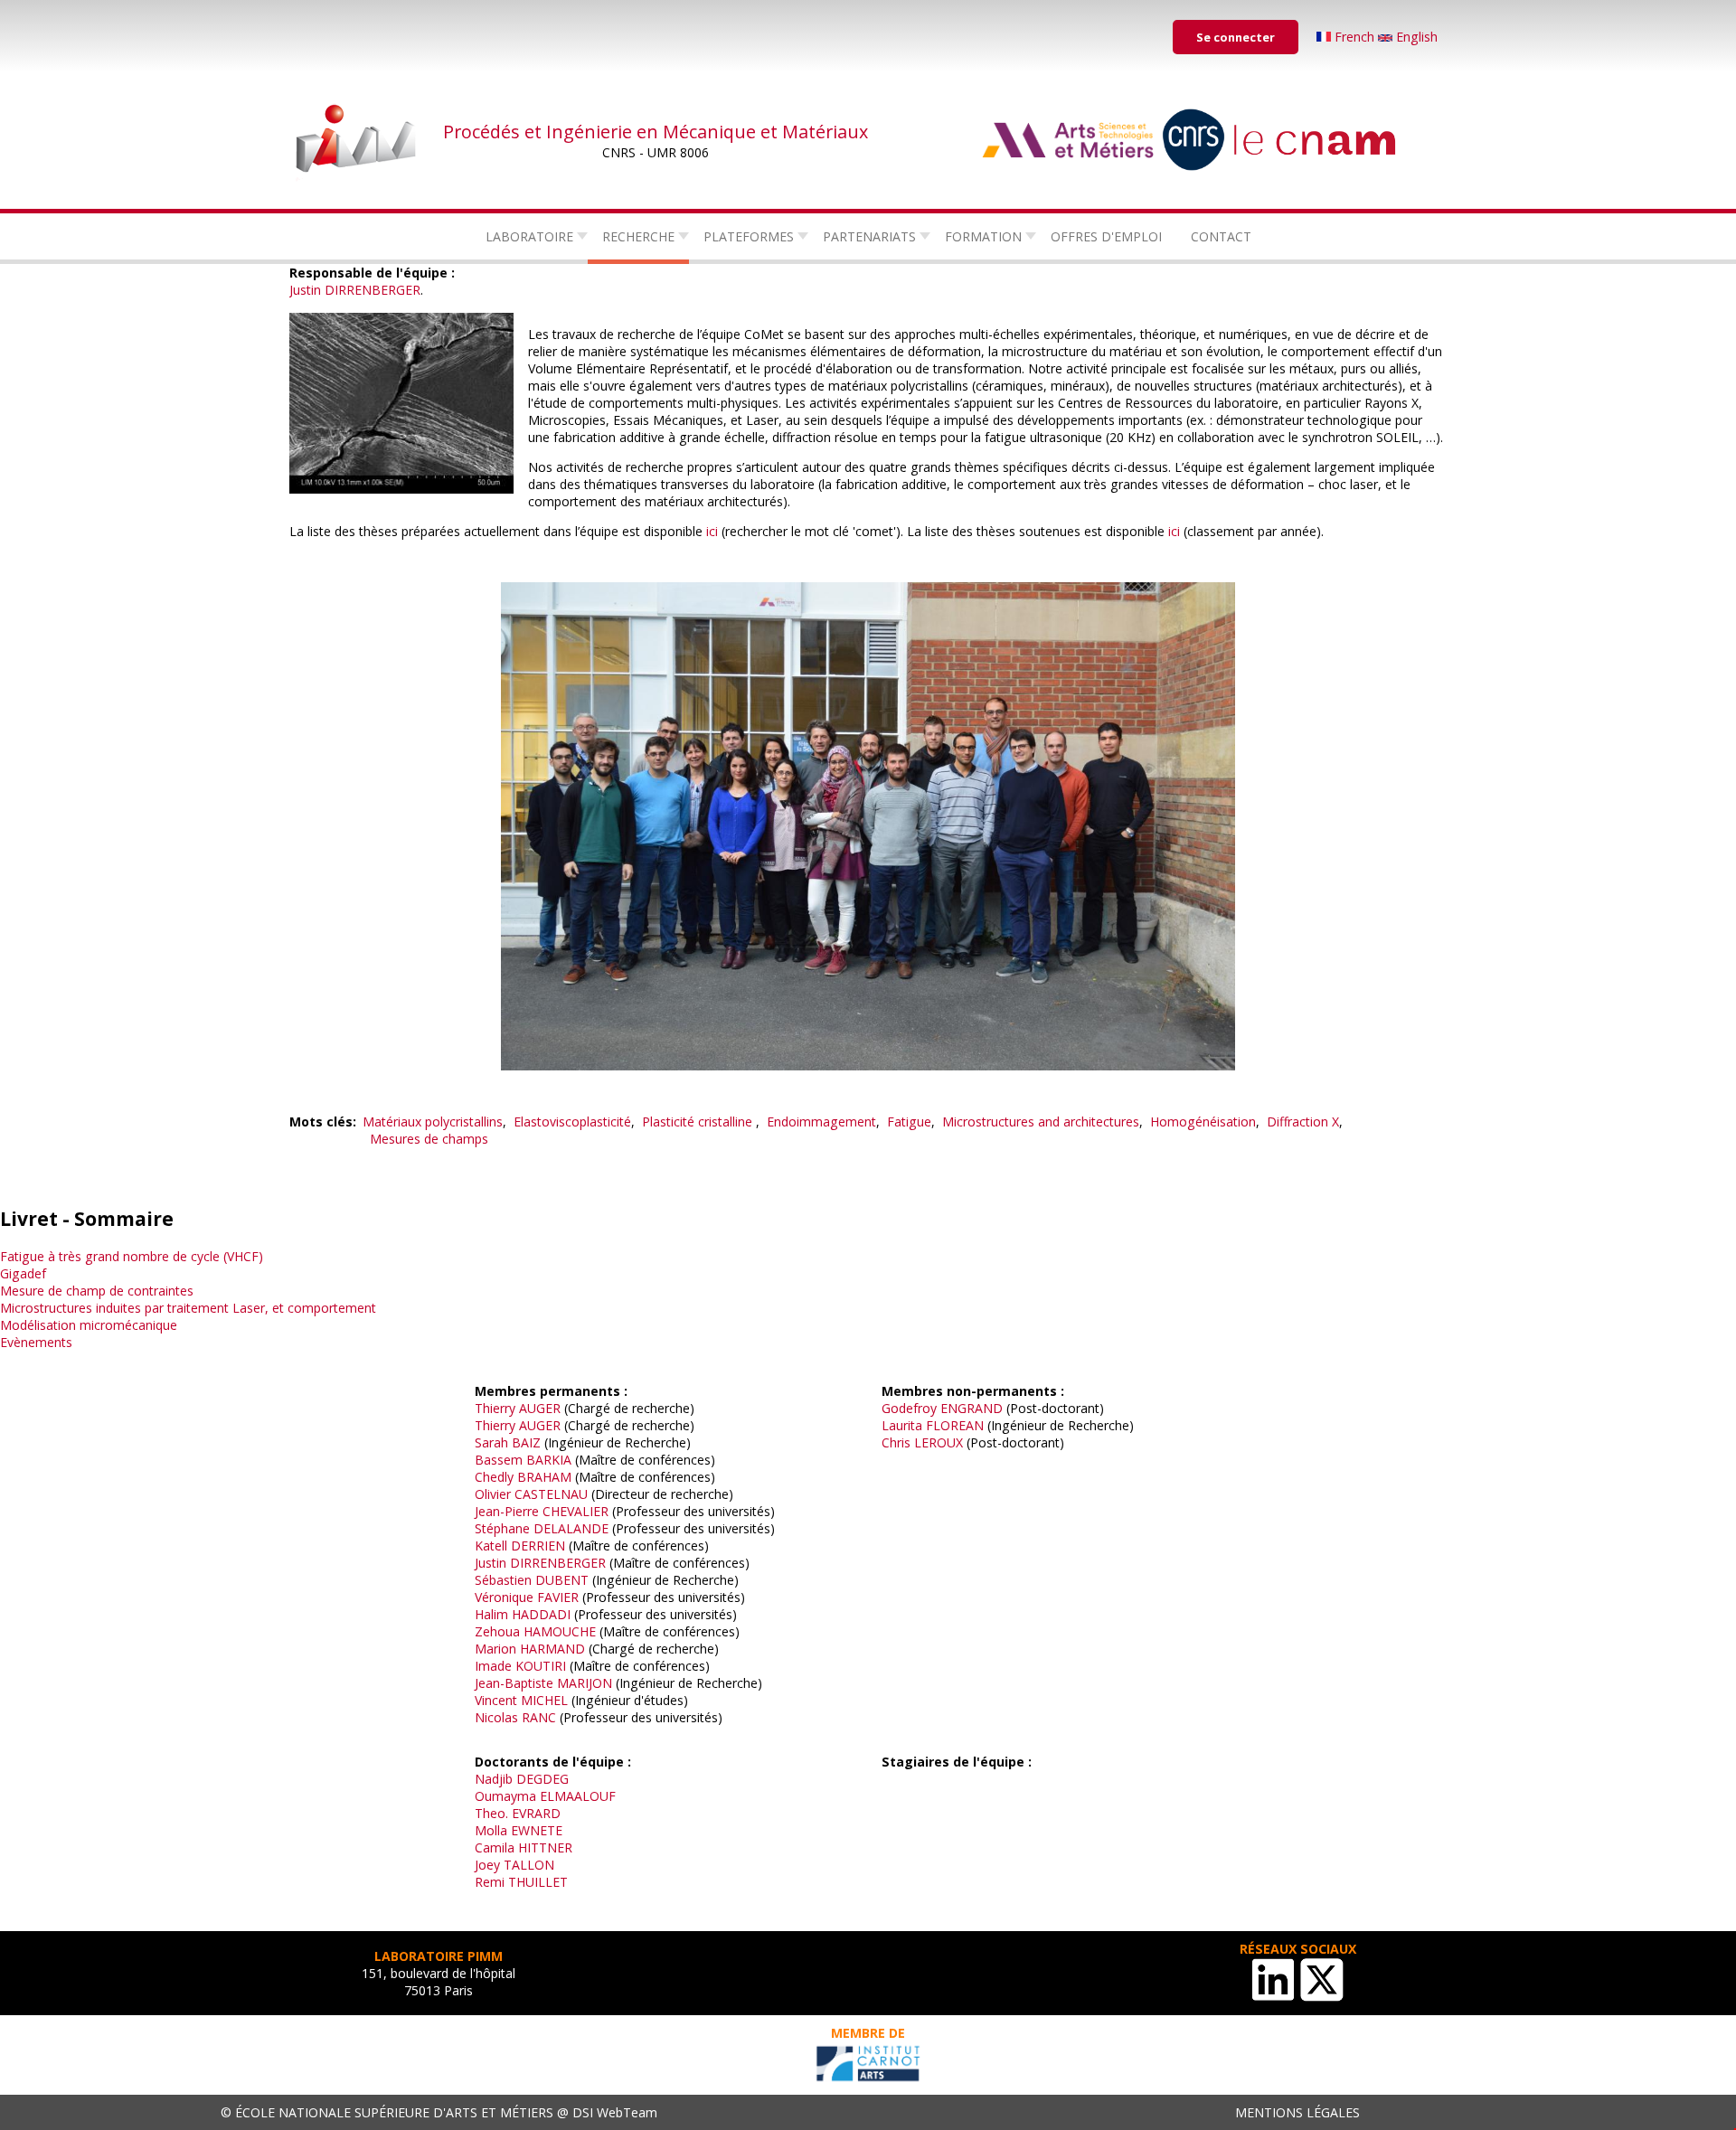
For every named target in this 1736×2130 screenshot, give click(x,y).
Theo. (491, 1813)
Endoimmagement (821, 1122)
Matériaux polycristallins (433, 1122)
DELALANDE (571, 1528)
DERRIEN (538, 1546)
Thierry (495, 1408)
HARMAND (554, 1649)
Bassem (499, 1460)
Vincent (496, 1700)
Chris (896, 1442)
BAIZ (526, 1442)
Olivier (493, 1494)
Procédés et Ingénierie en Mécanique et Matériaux (656, 132)
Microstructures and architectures (1041, 1122)
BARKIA (549, 1460)
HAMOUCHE (560, 1631)
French (1354, 37)
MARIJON (585, 1683)
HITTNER (545, 1847)
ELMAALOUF (578, 1796)
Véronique (504, 1597)
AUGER (540, 1408)
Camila (495, 1847)
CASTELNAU (551, 1494)
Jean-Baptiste (514, 1683)
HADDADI (541, 1614)
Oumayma (505, 1796)
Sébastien (503, 1580)
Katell (491, 1546)
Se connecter (1236, 37)
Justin (305, 290)
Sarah (491, 1442)
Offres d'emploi (1106, 236)
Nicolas (496, 1717)
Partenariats (869, 236)
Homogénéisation (1203, 1122)
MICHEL (544, 1700)
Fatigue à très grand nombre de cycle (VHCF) (132, 1256)
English (1415, 37)
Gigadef (23, 1273)
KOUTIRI (541, 1666)
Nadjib (494, 1779)
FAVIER (558, 1597)
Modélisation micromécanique (89, 1325)
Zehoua (497, 1631)
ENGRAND (972, 1408)
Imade (493, 1666)
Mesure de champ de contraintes (97, 1291)
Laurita (902, 1425)
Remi (490, 1882)
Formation (983, 236)
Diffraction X (1303, 1122)
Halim (491, 1614)
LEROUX (939, 1442)
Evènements (36, 1342)
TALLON (529, 1865)
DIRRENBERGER (373, 290)
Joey (487, 1865)
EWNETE (537, 1830)
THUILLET (538, 1882)
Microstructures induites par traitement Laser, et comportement (188, 1308)
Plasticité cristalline (699, 1122)
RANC (539, 1717)
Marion (495, 1649)
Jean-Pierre (507, 1511)
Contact (1221, 236)
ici (712, 531)
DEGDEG (542, 1779)
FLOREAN (955, 1425)
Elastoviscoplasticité (572, 1122)
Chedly (494, 1477)
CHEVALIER (576, 1511)
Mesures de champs (429, 1139)
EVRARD (536, 1813)
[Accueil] (357, 140)
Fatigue (909, 1122)
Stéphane (502, 1528)
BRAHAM (544, 1477)
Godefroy (909, 1408)
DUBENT (562, 1580)
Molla (491, 1830)
